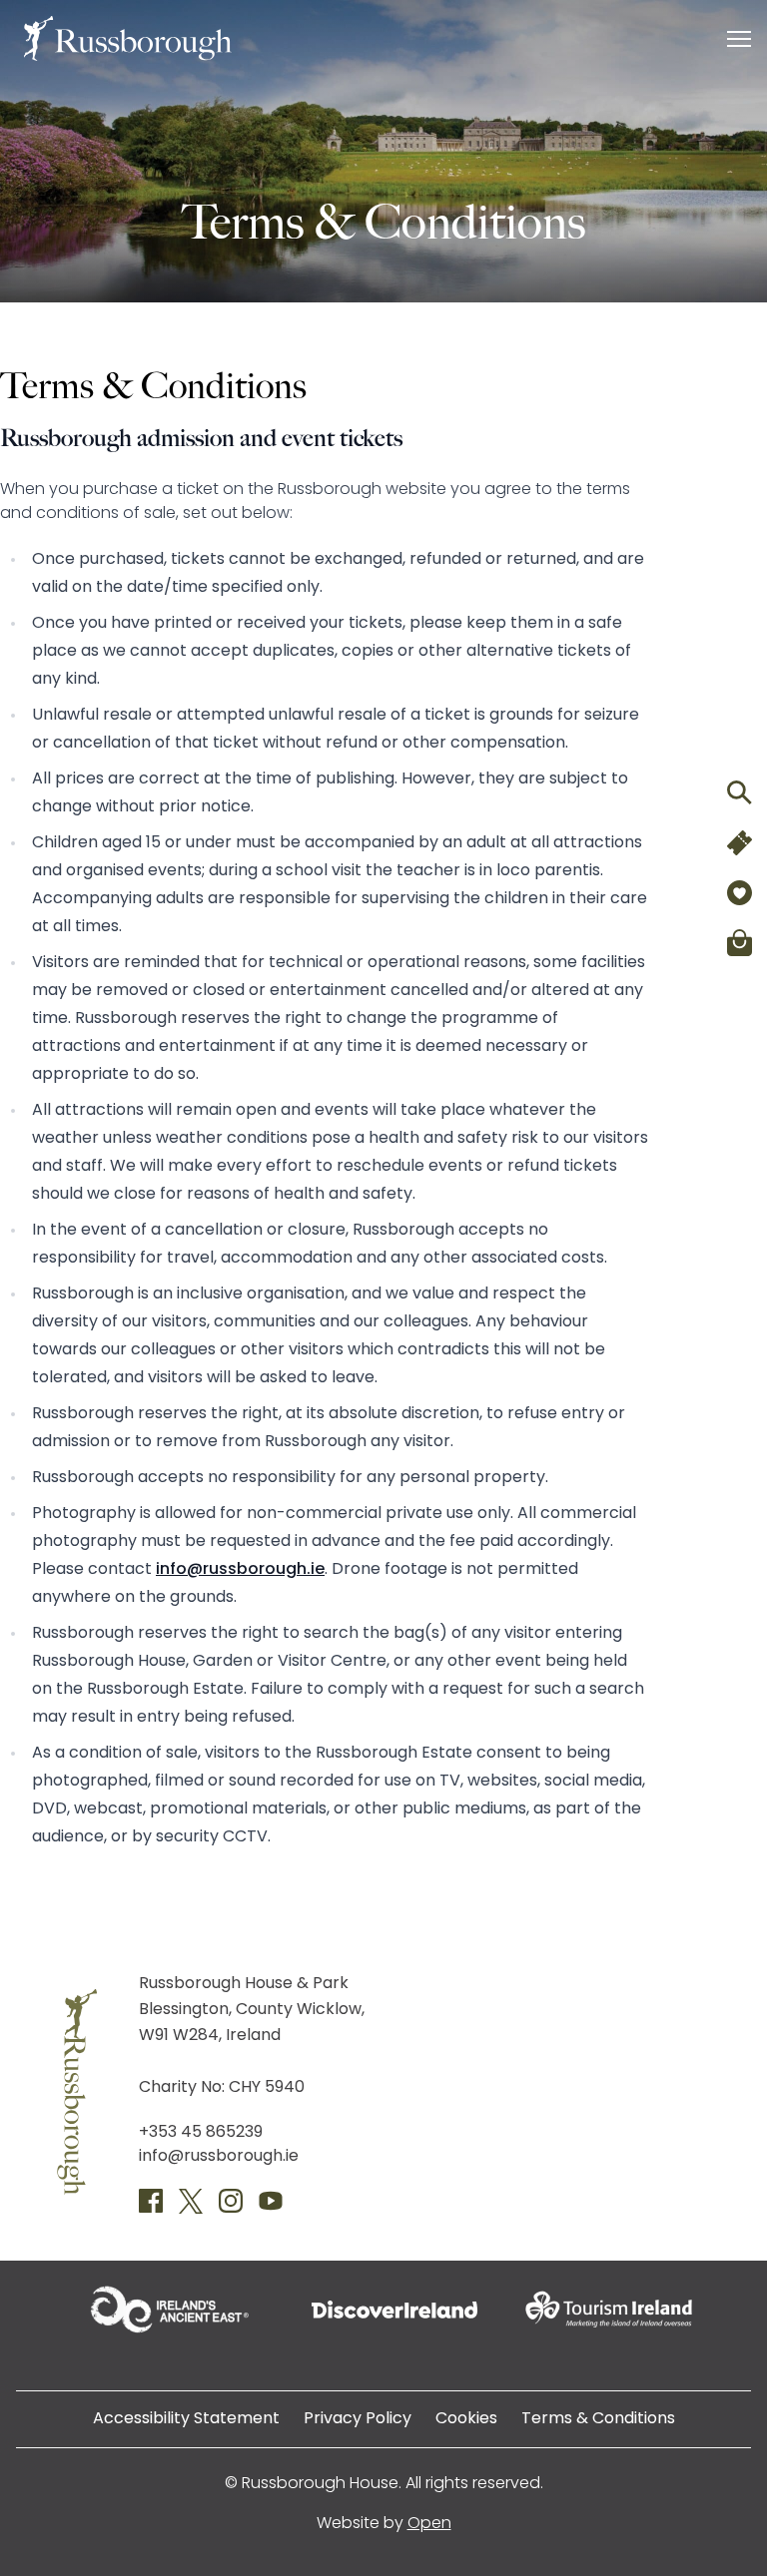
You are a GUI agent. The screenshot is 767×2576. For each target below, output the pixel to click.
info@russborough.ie (240, 1570)
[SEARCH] (739, 792)
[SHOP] (739, 942)
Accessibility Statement (186, 2419)
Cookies (466, 2419)
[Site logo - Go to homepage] (128, 38)
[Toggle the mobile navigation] (739, 43)
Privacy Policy (358, 2419)
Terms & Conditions (598, 2419)
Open (429, 2524)
